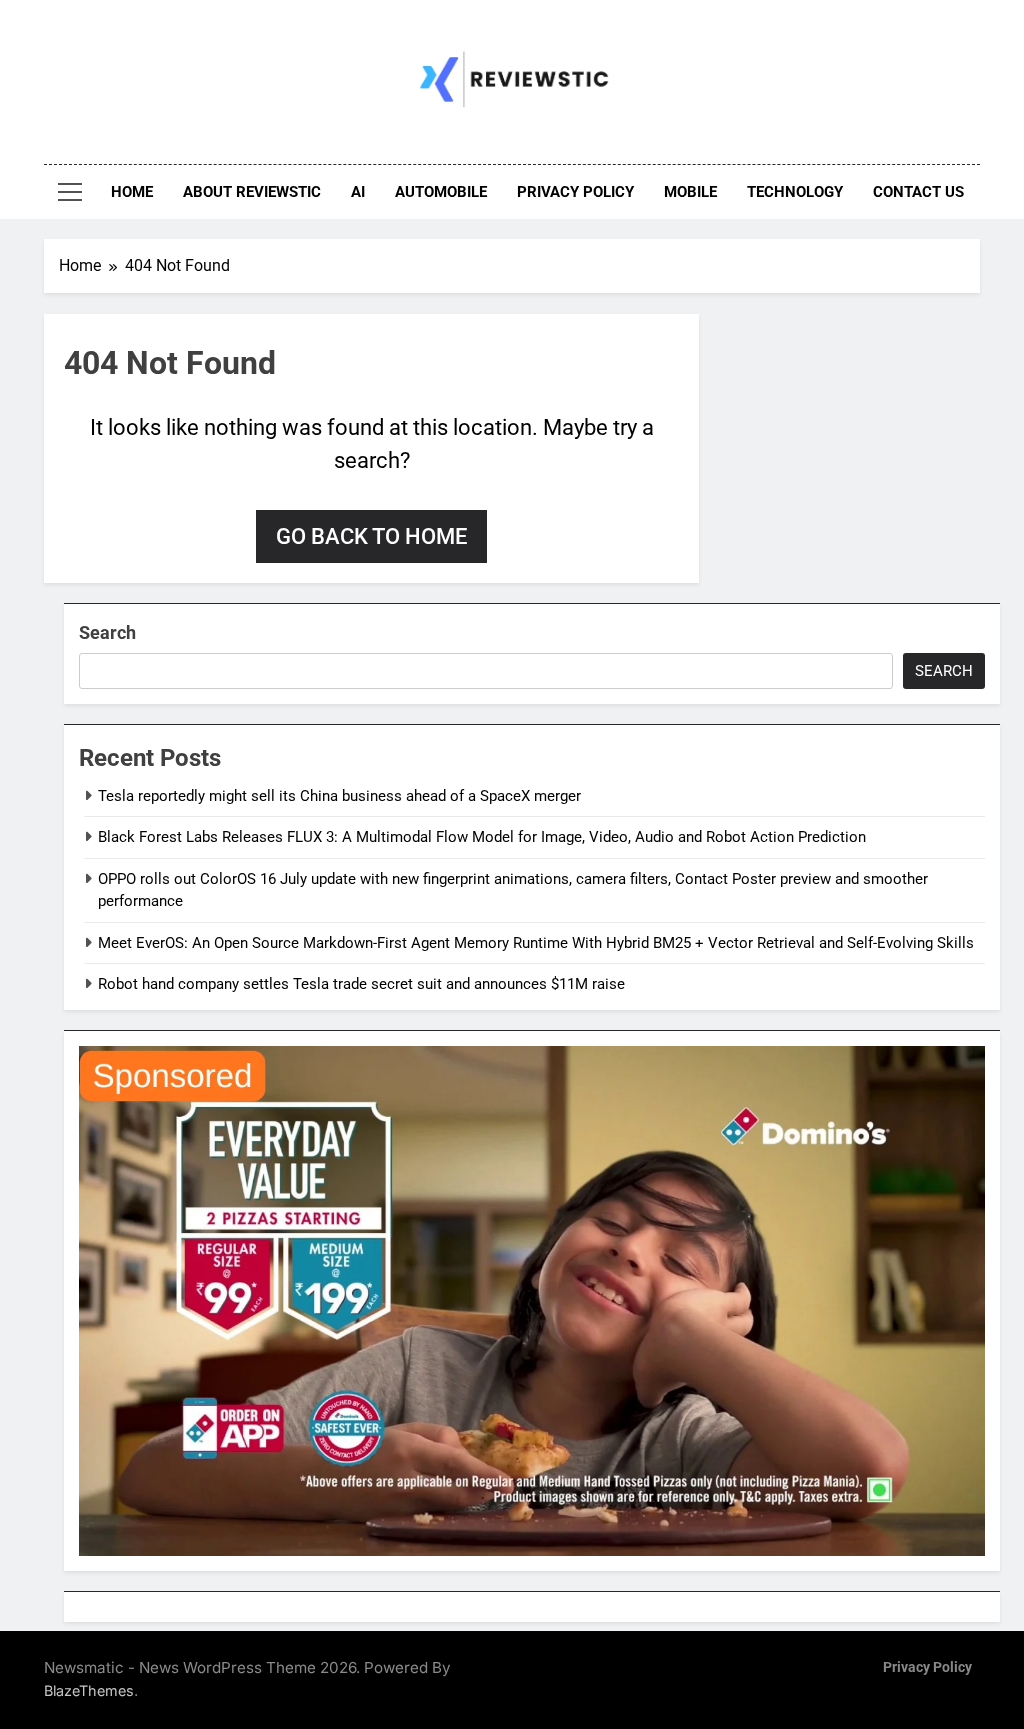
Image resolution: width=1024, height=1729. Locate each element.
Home (132, 192)
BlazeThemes (89, 1690)
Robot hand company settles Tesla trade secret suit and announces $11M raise (361, 984)
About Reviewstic (252, 192)
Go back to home (371, 536)
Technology (795, 192)
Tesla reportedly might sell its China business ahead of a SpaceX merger (339, 796)
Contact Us (918, 192)
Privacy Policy (575, 192)
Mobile (690, 192)
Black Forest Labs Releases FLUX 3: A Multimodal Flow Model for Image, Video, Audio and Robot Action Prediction (482, 837)
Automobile (441, 192)
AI (358, 192)
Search (107, 632)
